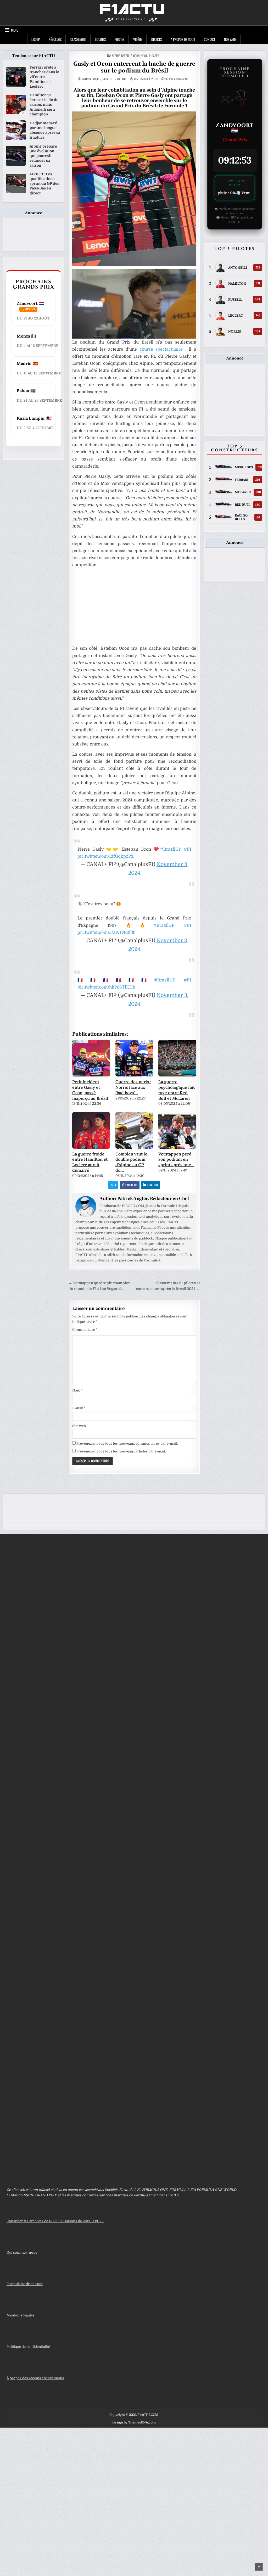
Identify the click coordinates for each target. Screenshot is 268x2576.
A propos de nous (183, 39)
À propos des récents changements (35, 2378)
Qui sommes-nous (22, 2252)
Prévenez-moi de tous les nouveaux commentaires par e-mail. (127, 1443)
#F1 (187, 849)
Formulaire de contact (25, 2284)
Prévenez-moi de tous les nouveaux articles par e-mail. (121, 1451)
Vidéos (138, 39)
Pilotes (119, 39)
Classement (78, 39)
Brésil (125, 56)
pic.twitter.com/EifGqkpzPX (106, 856)
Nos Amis (230, 39)
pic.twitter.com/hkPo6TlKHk (106, 987)
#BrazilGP (171, 849)
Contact (210, 39)
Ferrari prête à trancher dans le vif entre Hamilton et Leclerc (44, 77)
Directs (157, 39)
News (144, 56)
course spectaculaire (161, 349)
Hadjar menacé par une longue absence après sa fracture (45, 130)
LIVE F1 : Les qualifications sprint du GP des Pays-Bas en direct (44, 184)
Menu (15, 30)
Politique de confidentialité (28, 2347)
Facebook (131, 1185)
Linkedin (153, 1185)
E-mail (79, 1408)
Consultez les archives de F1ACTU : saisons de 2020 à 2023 (55, 2221)
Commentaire (85, 1330)
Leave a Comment (177, 79)
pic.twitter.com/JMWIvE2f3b (107, 933)
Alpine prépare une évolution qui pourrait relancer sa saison (43, 156)
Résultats (55, 39)
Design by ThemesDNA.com (134, 2422)
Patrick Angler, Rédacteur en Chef (104, 79)
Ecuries (100, 39)
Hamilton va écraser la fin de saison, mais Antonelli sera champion (44, 105)
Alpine (116, 56)
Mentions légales (21, 2315)
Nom (77, 1390)
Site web (79, 1426)
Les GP (36, 39)
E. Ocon (135, 56)
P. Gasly (154, 56)
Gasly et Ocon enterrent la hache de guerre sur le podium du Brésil (134, 67)
